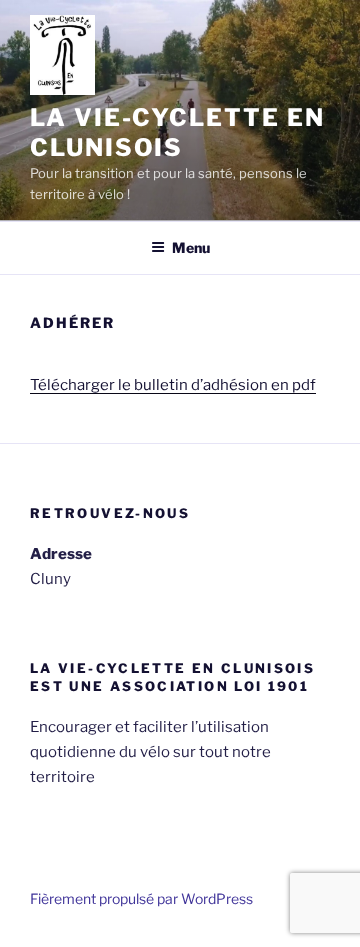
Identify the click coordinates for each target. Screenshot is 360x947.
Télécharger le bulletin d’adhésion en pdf (173, 385)
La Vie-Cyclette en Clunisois (177, 132)
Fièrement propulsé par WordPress (141, 898)
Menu (191, 247)
